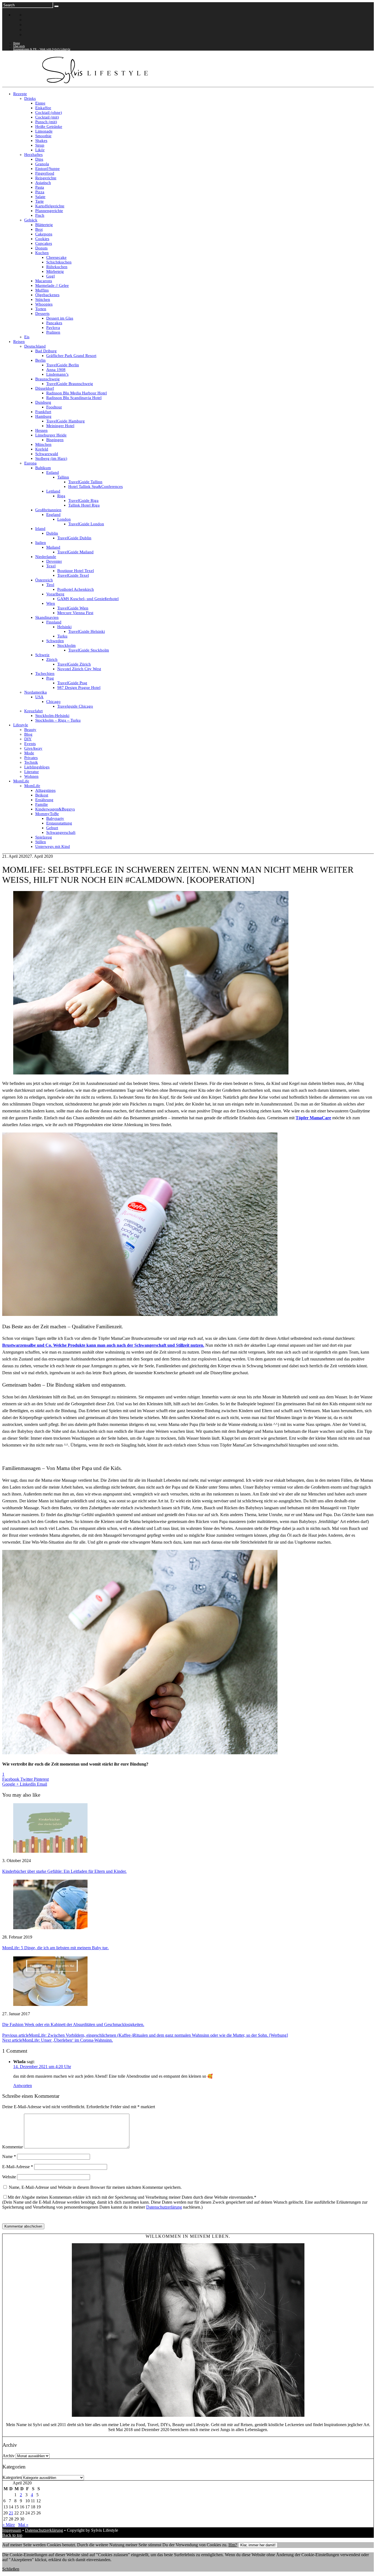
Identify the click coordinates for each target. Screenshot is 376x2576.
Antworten (23, 2086)
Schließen (11, 2569)
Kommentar (13, 2147)
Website (9, 2177)
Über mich (19, 46)
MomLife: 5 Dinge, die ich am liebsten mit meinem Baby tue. (55, 1948)
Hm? (233, 2545)
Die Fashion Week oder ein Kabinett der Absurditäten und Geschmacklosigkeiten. (73, 2024)
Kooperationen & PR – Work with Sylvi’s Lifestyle (42, 49)
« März (9, 2525)
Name (9, 2156)
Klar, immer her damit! (258, 2545)
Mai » (23, 2525)
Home (17, 43)
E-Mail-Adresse (18, 2167)
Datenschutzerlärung (164, 2207)
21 (11, 2513)
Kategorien (12, 2477)
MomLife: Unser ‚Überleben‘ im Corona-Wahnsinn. (58, 2040)
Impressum (12, 2530)
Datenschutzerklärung (44, 2530)
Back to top (12, 2535)
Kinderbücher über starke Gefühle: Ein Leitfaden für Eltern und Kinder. (64, 1871)
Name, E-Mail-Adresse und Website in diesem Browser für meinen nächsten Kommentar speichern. (95, 2187)
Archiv (9, 2456)
